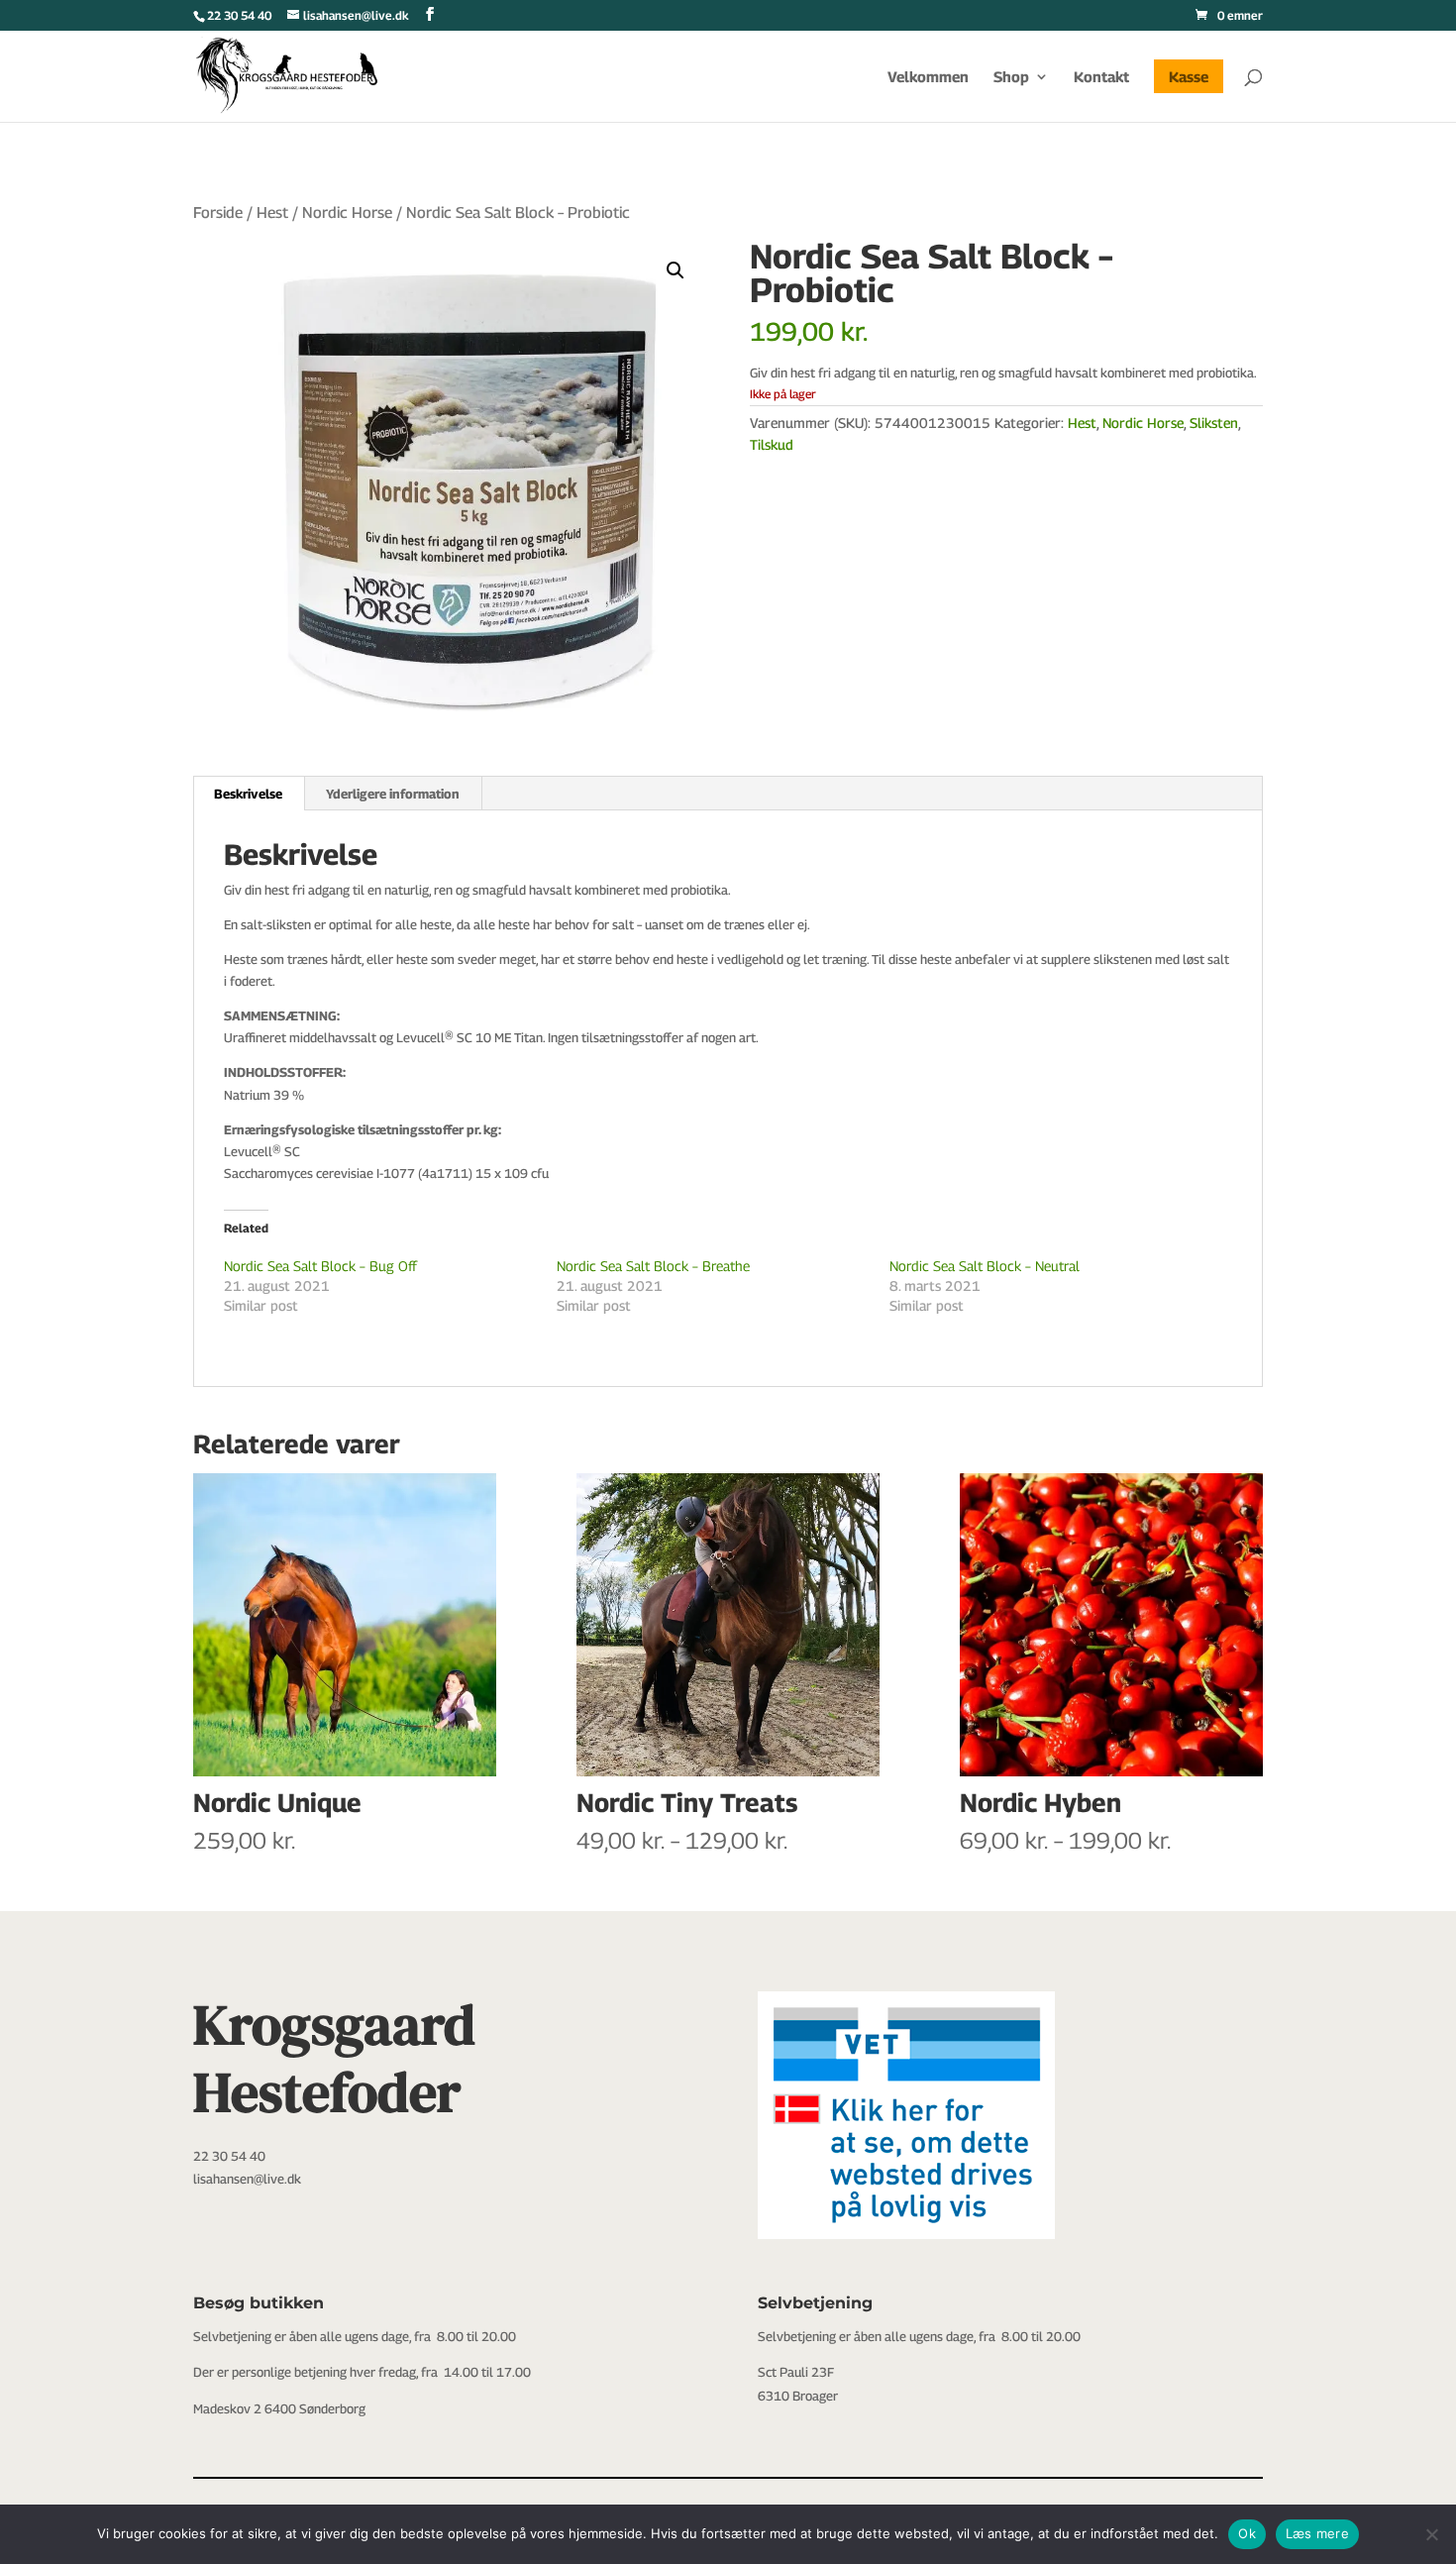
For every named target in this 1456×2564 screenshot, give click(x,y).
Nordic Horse (347, 213)
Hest (272, 213)
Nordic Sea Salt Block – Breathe (653, 1266)
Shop (1011, 77)
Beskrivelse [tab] (248, 794)
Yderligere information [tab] (393, 794)
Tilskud (772, 444)
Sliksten (1214, 423)
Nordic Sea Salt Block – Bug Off (320, 1266)
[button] (676, 270)
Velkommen (928, 77)
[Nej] (1431, 2534)
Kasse (1189, 76)
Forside (218, 213)
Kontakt (1101, 77)
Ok (1247, 2533)
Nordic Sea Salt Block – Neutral (985, 1266)
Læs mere (1317, 2533)
